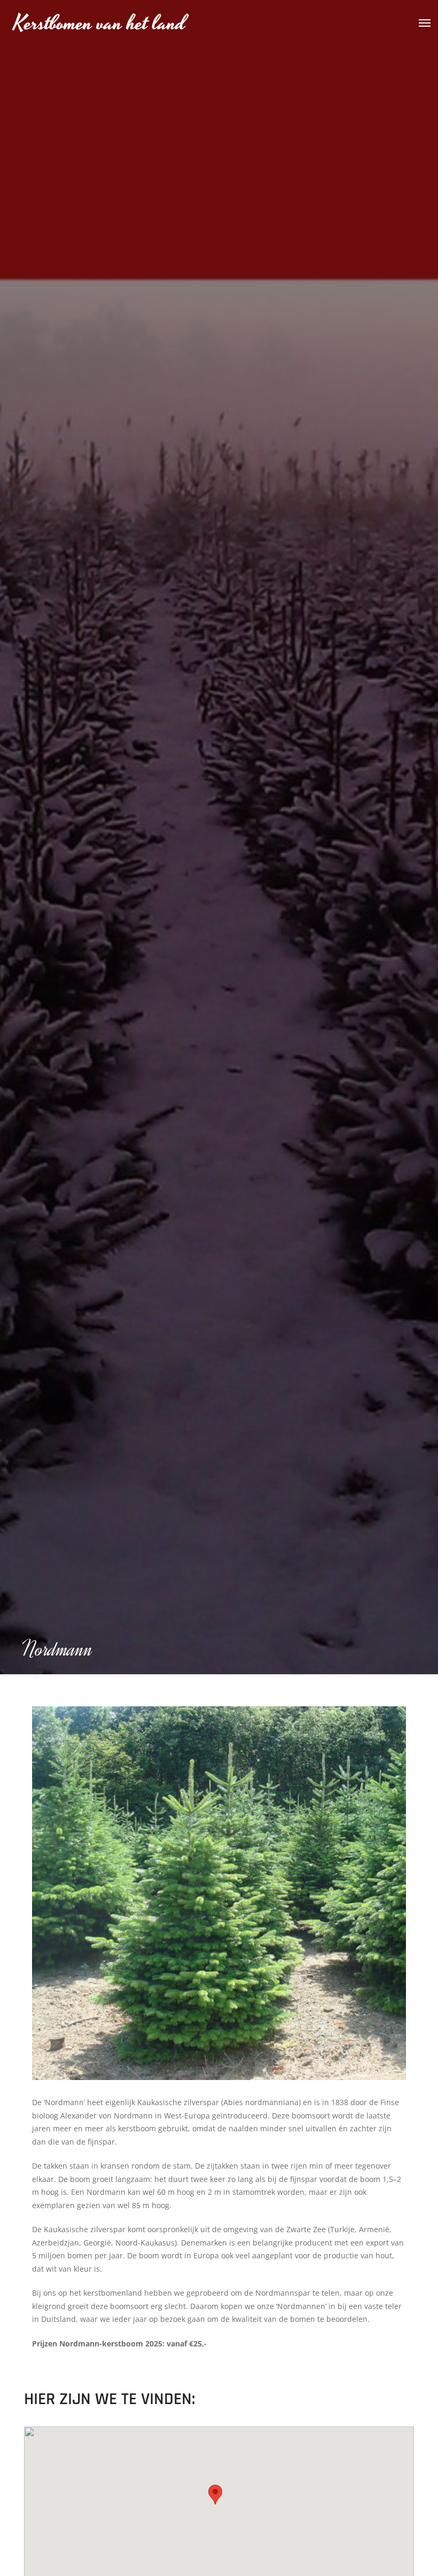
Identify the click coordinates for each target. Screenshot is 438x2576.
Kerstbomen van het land (100, 24)
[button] (215, 2495)
